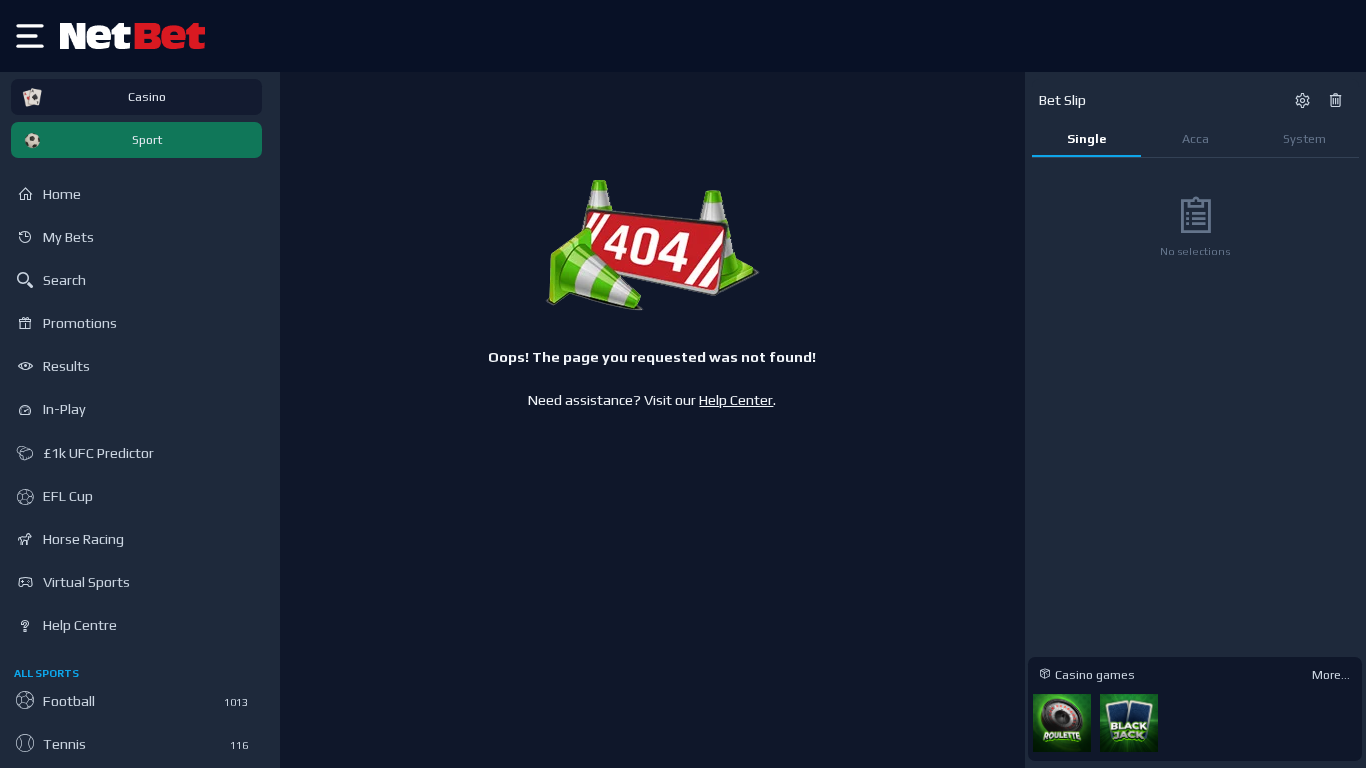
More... (1331, 674)
